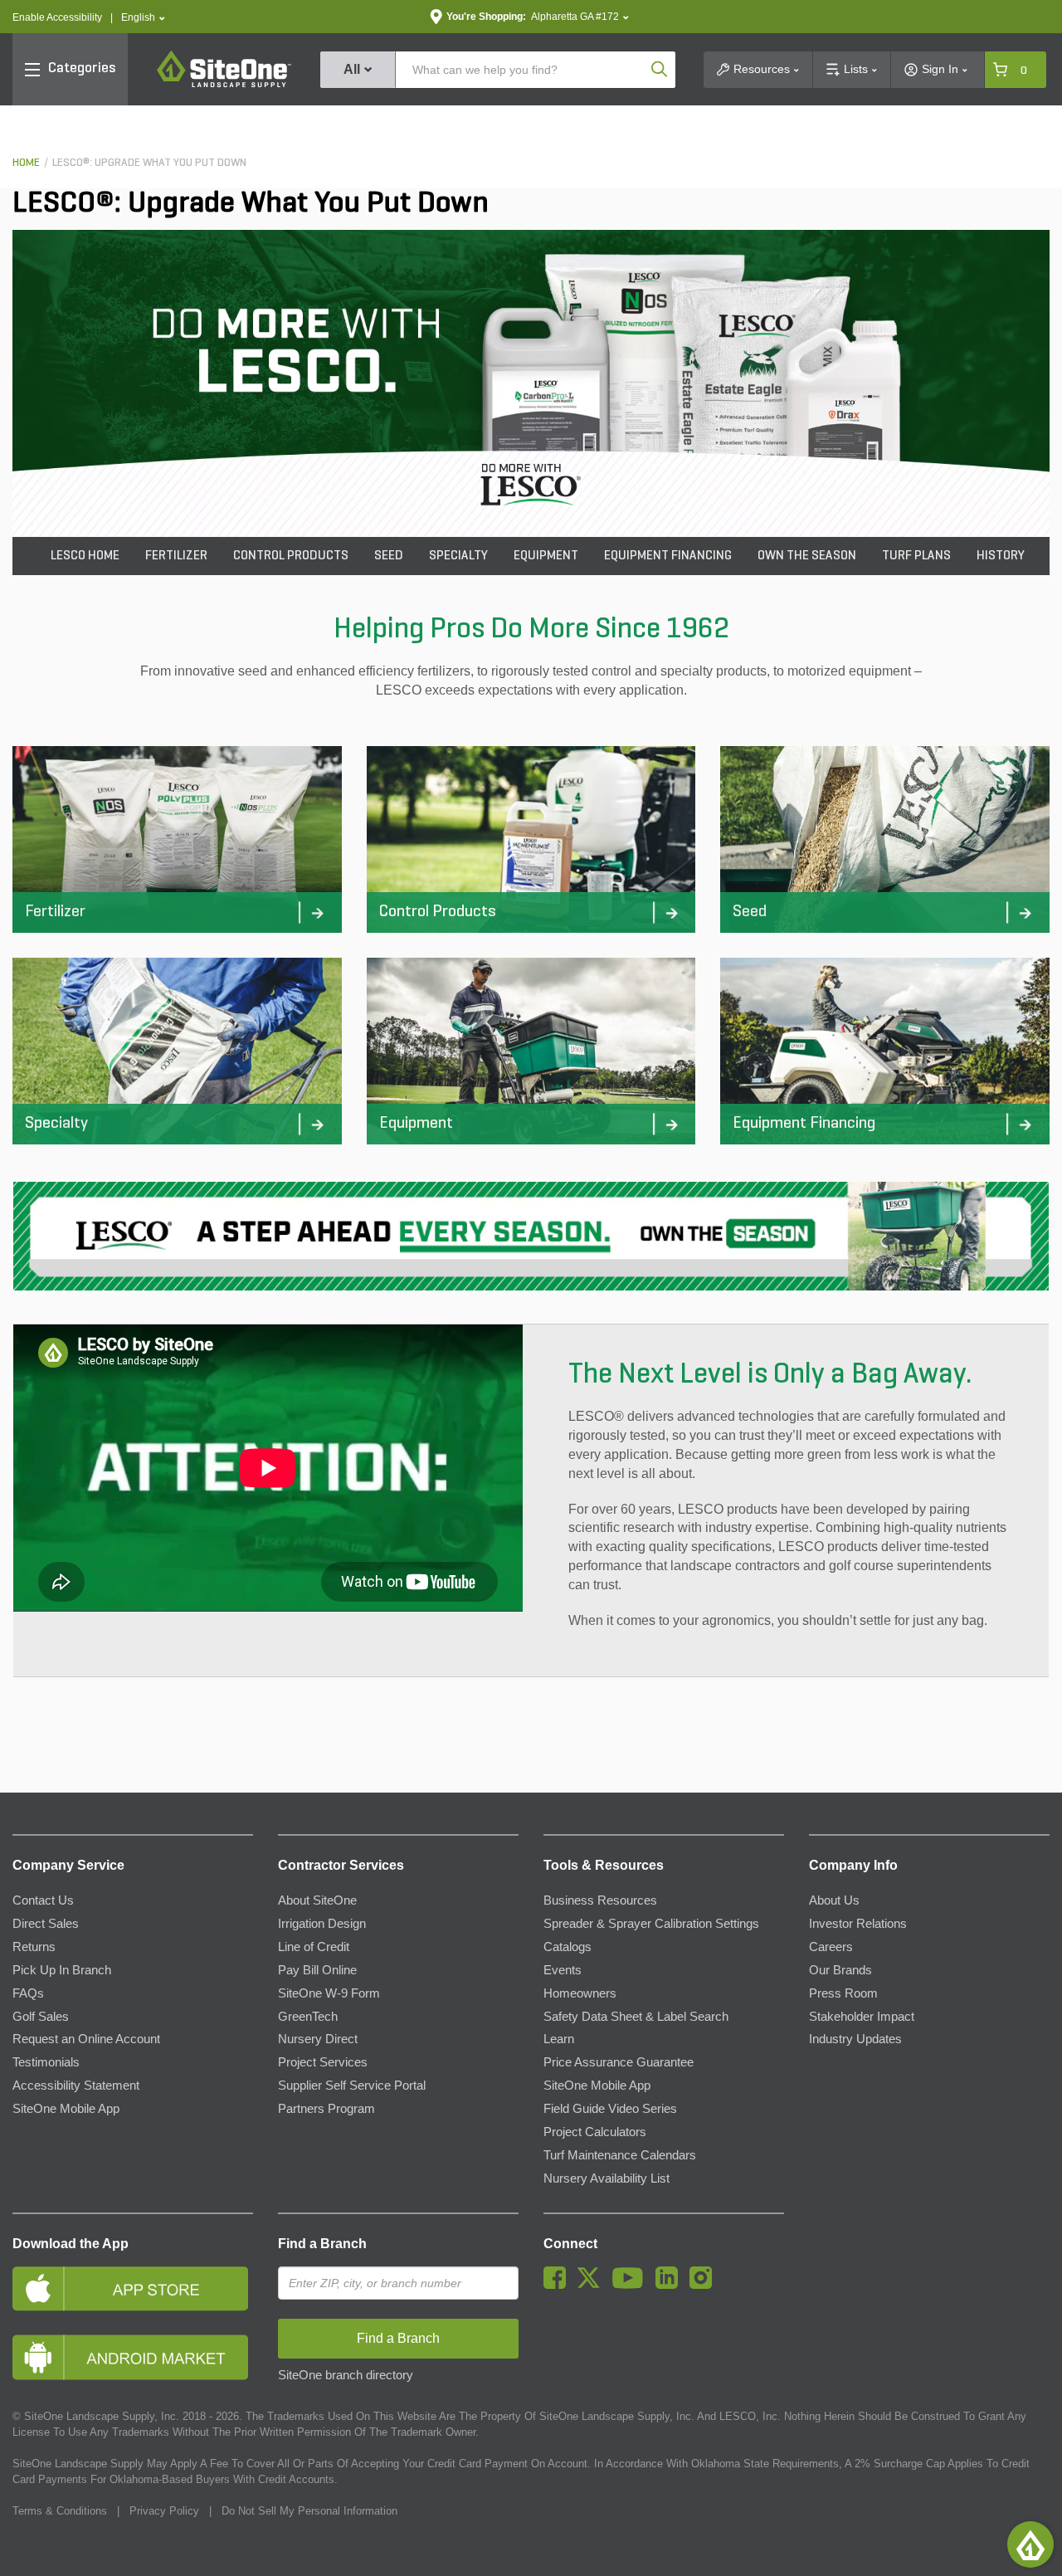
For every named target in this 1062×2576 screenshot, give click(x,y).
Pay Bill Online (317, 1970)
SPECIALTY (458, 556)
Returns (34, 1947)
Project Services (323, 2062)
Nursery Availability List (607, 2178)
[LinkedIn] (671, 2285)
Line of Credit (314, 1947)
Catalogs (568, 1947)
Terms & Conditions (60, 2511)
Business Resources (600, 1900)
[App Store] (133, 2288)
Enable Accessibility (57, 17)
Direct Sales (46, 1924)
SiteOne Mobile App (66, 2109)
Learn (559, 2039)
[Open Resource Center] (1030, 2544)
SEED (389, 556)
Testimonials (46, 2062)
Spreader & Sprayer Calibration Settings (651, 1924)
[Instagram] (705, 2285)
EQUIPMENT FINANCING (668, 556)
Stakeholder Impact (862, 2017)
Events (563, 1970)
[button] (143, 18)
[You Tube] (632, 2285)
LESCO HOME (85, 556)
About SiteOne (317, 1900)
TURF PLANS (916, 556)
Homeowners (580, 1993)
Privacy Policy (164, 2511)
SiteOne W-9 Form (329, 1993)
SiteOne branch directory (346, 2375)
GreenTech (308, 2017)
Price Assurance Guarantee (619, 2062)
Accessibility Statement (76, 2086)
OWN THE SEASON (807, 556)
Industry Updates (855, 2039)
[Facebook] (559, 2285)
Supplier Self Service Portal (352, 2086)
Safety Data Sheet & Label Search (636, 2017)
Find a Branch (322, 2244)
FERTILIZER (176, 556)
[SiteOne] (224, 85)
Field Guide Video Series (610, 2109)
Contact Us (43, 1900)
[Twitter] (593, 2285)
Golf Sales (41, 2017)
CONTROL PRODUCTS (291, 556)
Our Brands (840, 1970)
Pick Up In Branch (62, 1970)
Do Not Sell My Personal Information (309, 2511)
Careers (831, 1947)
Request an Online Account (86, 2039)
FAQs (28, 1993)
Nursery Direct (318, 2039)
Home (26, 163)
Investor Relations (858, 1924)
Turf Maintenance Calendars (620, 2155)
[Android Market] (133, 2357)
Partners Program (326, 2109)
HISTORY (1001, 556)
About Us (834, 1900)
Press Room (843, 1993)
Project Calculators (595, 2132)
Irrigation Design (322, 1924)
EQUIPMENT (546, 556)
